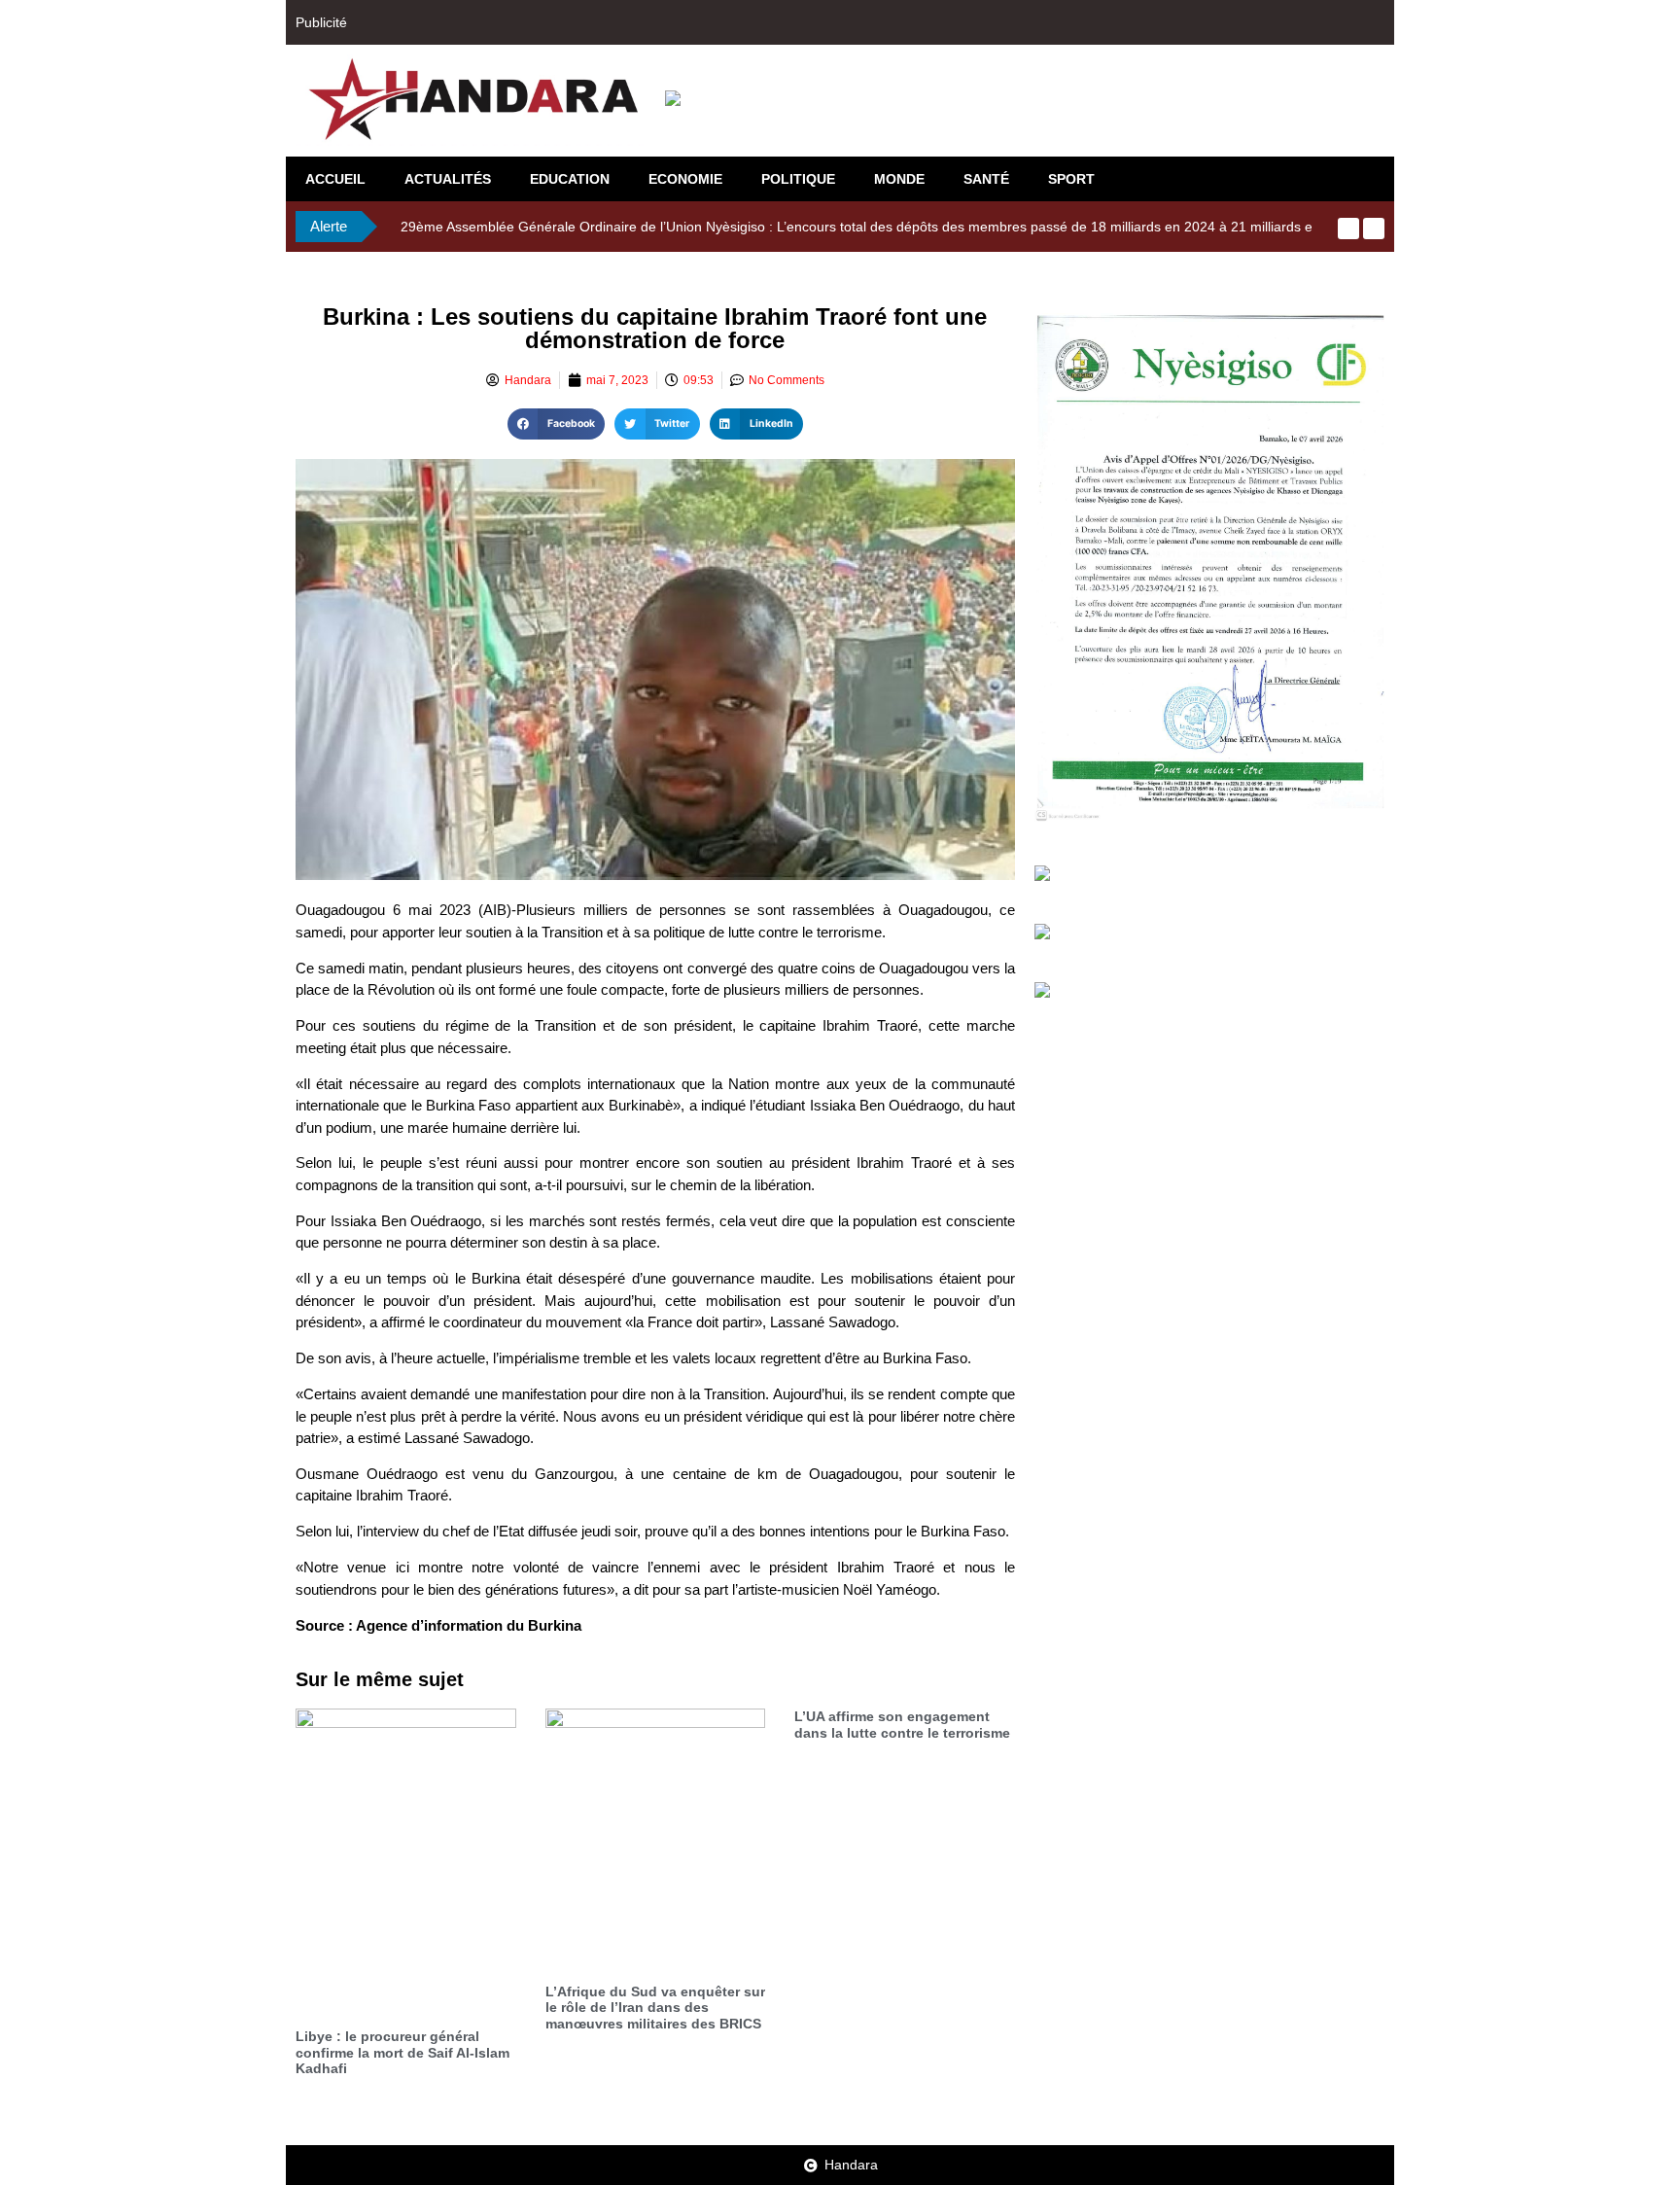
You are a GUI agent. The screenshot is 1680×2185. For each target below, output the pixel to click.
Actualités (448, 179)
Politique (798, 179)
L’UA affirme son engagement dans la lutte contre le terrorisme (902, 1725)
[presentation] (1348, 229)
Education (570, 179)
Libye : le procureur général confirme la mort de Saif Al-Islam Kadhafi (402, 2053)
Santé (986, 179)
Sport (1071, 179)
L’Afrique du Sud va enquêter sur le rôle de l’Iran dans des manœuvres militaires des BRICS (655, 2008)
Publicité (321, 22)
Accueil (335, 179)
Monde (899, 179)
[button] (556, 424)
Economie (685, 179)
